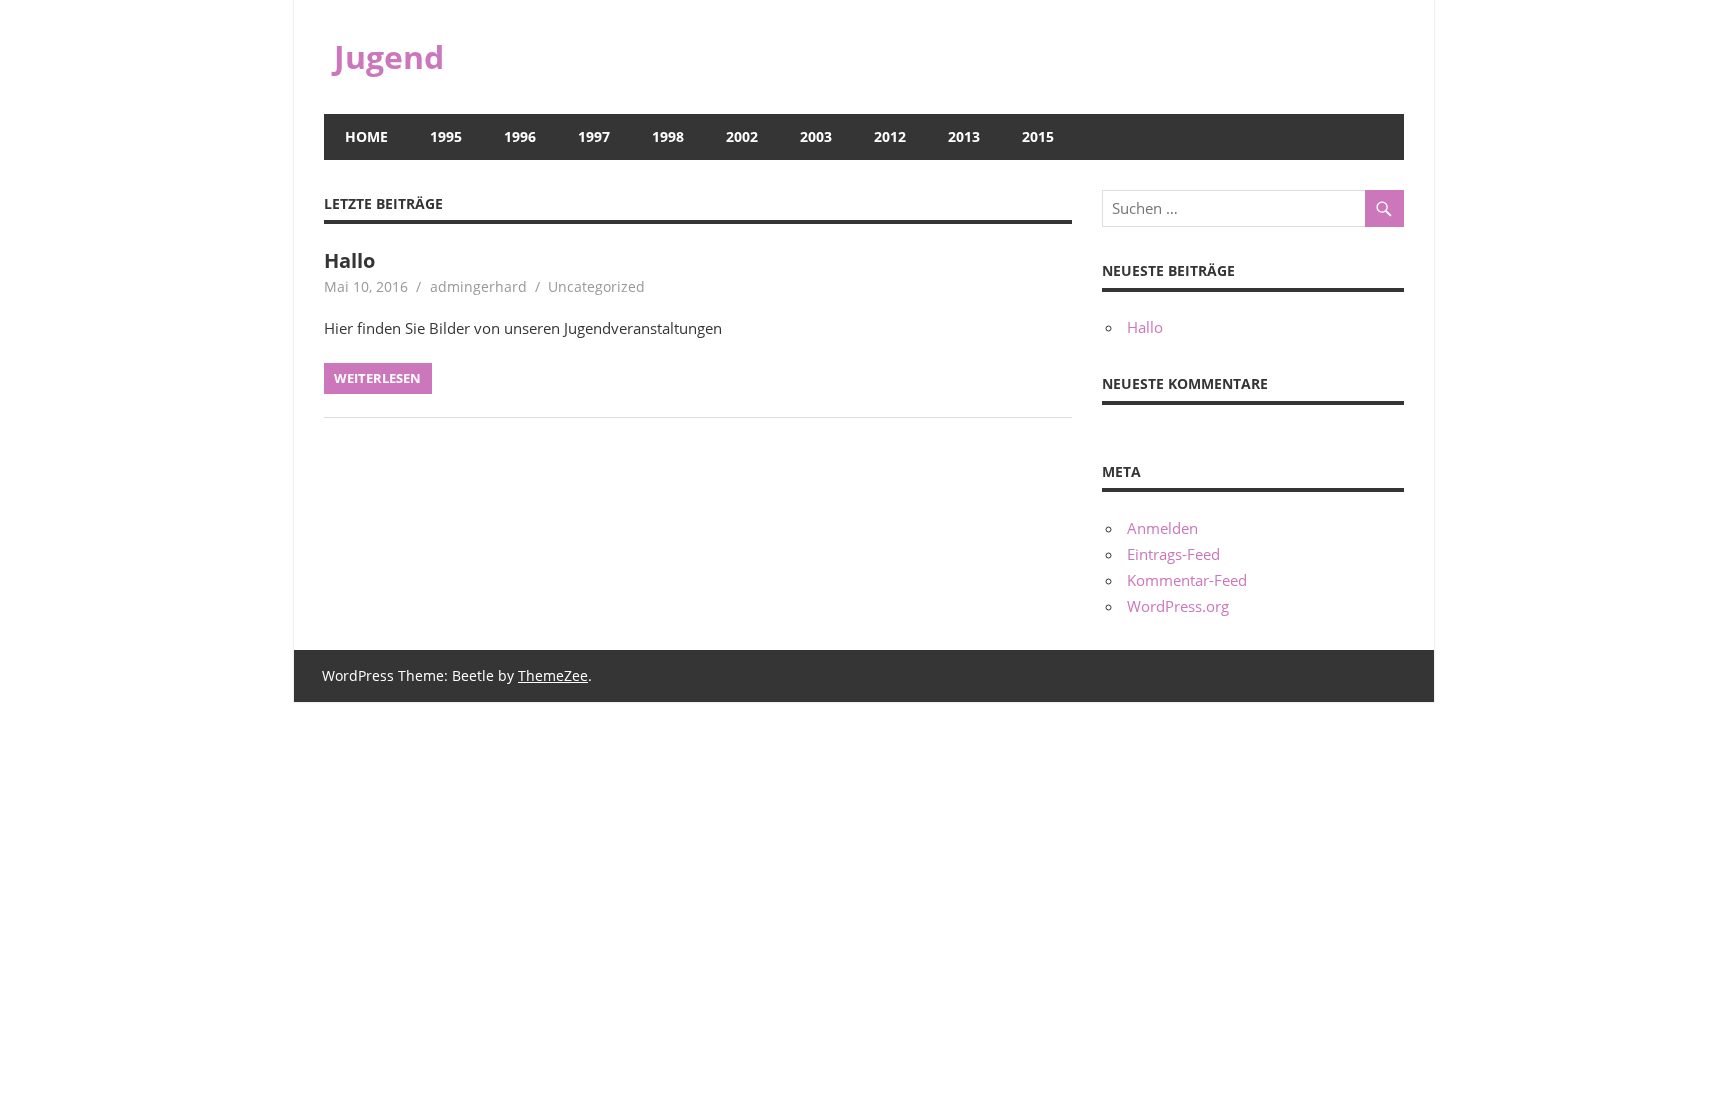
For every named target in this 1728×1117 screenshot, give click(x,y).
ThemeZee (553, 675)
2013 (964, 136)
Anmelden (1162, 528)
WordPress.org (1178, 606)
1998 (668, 136)
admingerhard (478, 286)
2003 (816, 136)
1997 (594, 136)
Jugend (389, 56)
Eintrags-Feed (1173, 554)
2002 (742, 136)
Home (366, 136)
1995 (446, 136)
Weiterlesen (377, 378)
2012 (890, 136)
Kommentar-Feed (1187, 580)
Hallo (349, 260)
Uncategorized (596, 286)
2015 (1038, 136)
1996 (520, 136)
